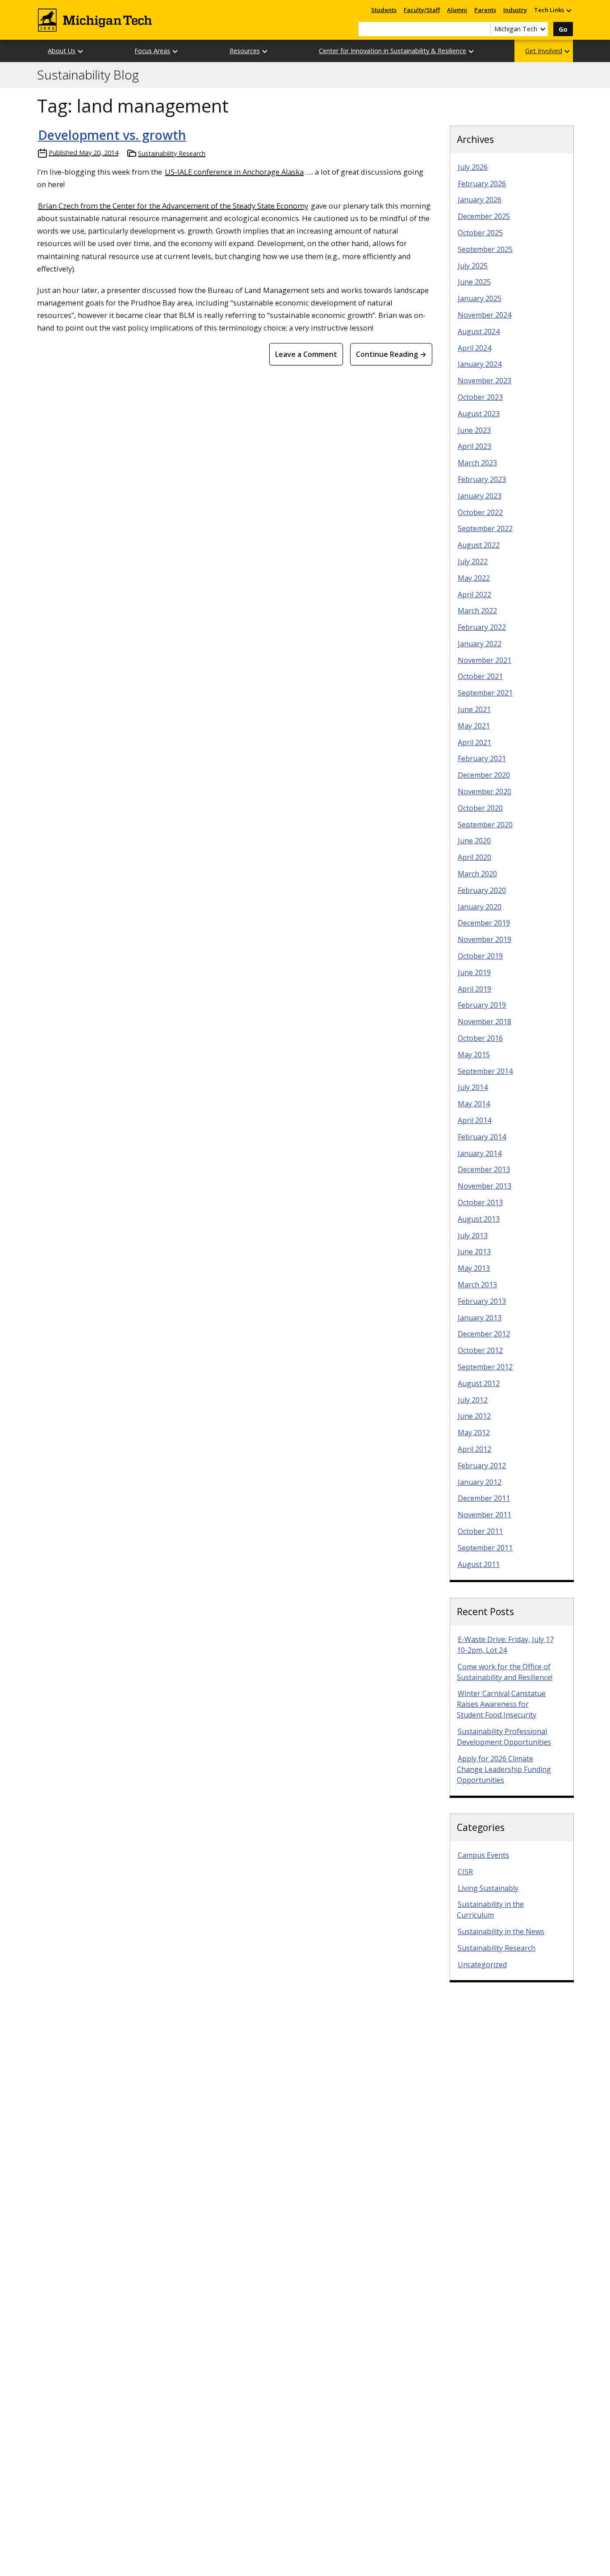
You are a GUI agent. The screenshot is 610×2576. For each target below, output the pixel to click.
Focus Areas (152, 51)
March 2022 (477, 611)
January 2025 (480, 298)
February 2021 (482, 758)
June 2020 (474, 841)
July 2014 (473, 1087)
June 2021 (474, 709)
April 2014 (474, 1120)
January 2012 (480, 1482)
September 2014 (485, 1071)
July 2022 (473, 561)
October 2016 (480, 1038)
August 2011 (479, 1564)
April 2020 (474, 857)
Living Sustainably (488, 1888)
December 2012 (484, 1334)
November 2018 (485, 1022)
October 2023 (480, 397)
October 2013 (480, 1202)
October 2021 (480, 676)
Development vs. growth (112, 135)
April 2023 (474, 446)
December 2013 (484, 1169)
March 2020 (477, 874)
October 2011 (480, 1531)
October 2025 (480, 233)
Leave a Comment (306, 354)
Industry (515, 10)
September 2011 (485, 1548)
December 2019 (484, 923)
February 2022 (482, 627)
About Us (62, 51)
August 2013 (479, 1219)
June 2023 (474, 430)
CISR (465, 1872)
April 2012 (474, 1449)
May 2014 (474, 1104)
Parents (485, 10)
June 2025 (474, 282)
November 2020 (485, 792)
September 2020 (485, 825)
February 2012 (482, 1466)
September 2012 (485, 1367)
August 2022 (479, 545)
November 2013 (485, 1186)
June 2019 (474, 972)
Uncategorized (482, 1964)
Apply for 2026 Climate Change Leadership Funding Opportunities (504, 1769)
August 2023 (479, 414)
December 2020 (484, 775)
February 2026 (482, 184)
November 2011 (485, 1515)
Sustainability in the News (501, 1931)
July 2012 (473, 1400)
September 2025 (485, 249)
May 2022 (474, 578)
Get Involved (544, 51)
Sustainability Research (172, 153)
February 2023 (482, 479)
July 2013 (473, 1236)
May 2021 (474, 726)
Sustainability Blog (88, 75)
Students (384, 10)
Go (563, 29)
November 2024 (485, 315)
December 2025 (484, 216)
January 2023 (480, 496)
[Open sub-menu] (568, 10)
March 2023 (477, 463)
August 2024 (479, 331)
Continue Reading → (391, 354)
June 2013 (474, 1252)
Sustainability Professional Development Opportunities (504, 1737)
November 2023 (485, 381)
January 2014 (480, 1153)
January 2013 (480, 1318)
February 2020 (482, 890)
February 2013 (482, 1301)
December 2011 (484, 1498)
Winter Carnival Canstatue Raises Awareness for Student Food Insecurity (501, 1704)
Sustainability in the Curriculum (490, 1910)
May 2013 (474, 1268)
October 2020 (480, 808)
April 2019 (474, 989)
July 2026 (473, 167)
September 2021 (485, 693)
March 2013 (477, 1285)
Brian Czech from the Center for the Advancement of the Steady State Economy (173, 206)
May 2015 (474, 1055)
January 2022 (480, 644)
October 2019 (480, 956)
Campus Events (483, 1855)
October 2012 (480, 1350)
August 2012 (479, 1383)
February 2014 (482, 1137)
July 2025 (473, 266)
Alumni (457, 10)
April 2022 (474, 595)
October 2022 (480, 512)
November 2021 (485, 660)
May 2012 (474, 1433)
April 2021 (474, 742)
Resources (245, 51)
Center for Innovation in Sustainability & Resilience (393, 51)
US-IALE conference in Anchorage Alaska (234, 172)
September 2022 (485, 528)
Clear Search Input (484, 29)
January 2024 (480, 364)
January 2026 (480, 200)
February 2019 (482, 1005)
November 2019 (485, 939)
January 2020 (480, 907)
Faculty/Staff (422, 10)
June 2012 (474, 1416)
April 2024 (474, 348)
